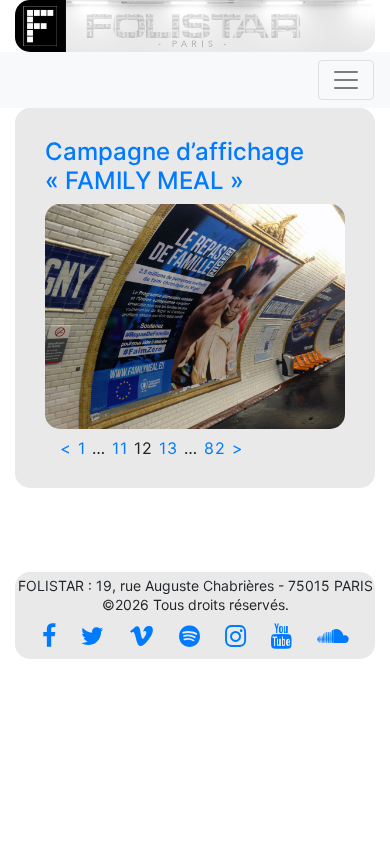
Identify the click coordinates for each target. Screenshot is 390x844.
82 (215, 448)
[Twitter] (92, 636)
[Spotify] (189, 636)
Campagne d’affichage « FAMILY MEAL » (174, 166)
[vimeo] (141, 636)
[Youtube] (281, 636)
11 (120, 448)
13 (168, 448)
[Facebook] (49, 636)
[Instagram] (235, 636)
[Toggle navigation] (346, 80)
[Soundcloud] (333, 636)
